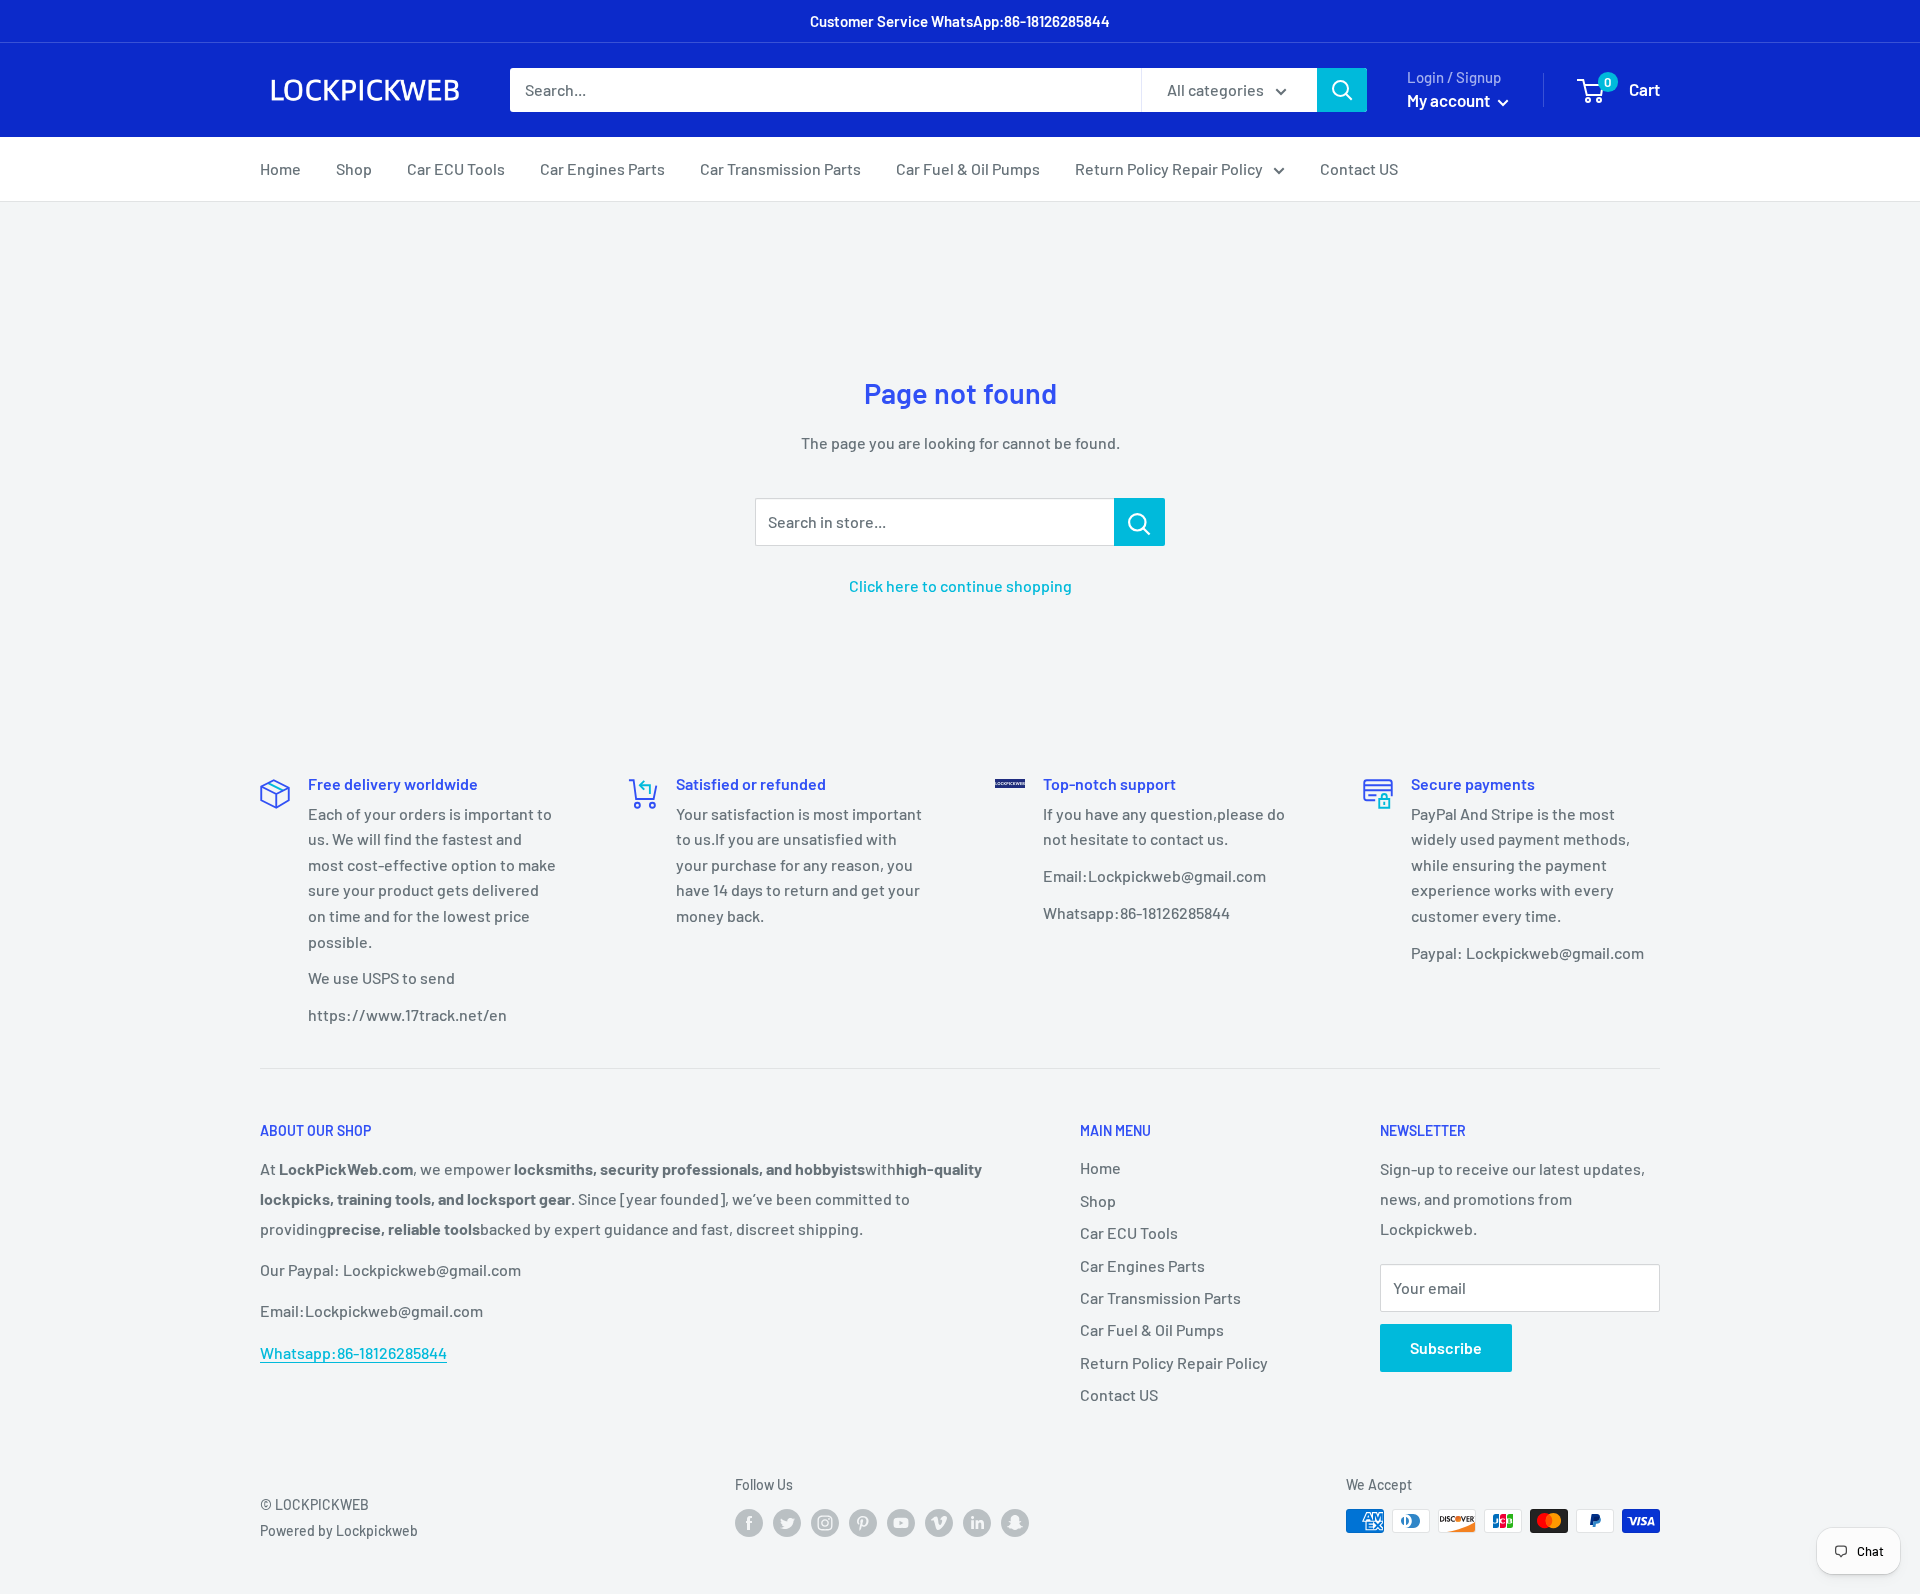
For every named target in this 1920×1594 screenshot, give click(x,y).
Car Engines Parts (602, 168)
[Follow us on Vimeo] (939, 1523)
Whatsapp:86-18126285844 (353, 1352)
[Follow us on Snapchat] (1015, 1523)
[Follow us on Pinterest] (863, 1523)
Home (280, 168)
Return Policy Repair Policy (1169, 168)
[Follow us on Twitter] (787, 1523)
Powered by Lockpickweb (339, 1530)
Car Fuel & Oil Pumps (968, 168)
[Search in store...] (1139, 522)
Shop (354, 168)
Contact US (1359, 168)
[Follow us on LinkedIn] (977, 1523)
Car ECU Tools (456, 168)
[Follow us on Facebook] (749, 1523)
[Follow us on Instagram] (825, 1523)
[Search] (1342, 90)
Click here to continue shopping (960, 585)
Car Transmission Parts (780, 168)
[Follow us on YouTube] (901, 1523)
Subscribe (1446, 1347)
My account (1450, 100)
